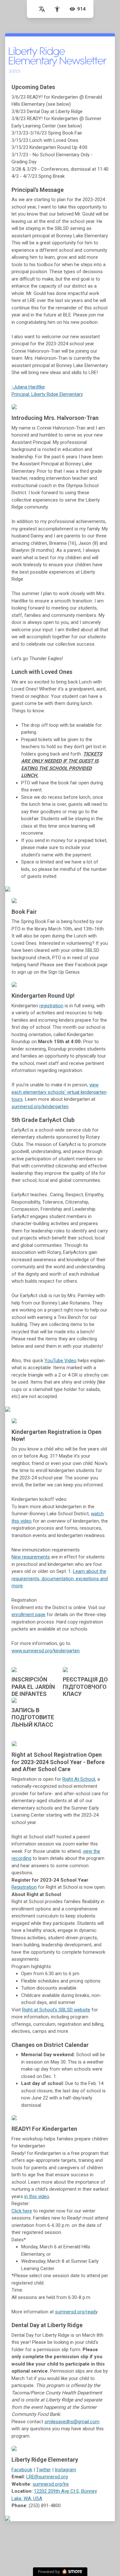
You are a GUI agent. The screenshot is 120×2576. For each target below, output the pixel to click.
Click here (22, 2211)
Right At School (79, 1779)
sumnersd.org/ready (76, 2312)
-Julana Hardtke (28, 387)
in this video (37, 2196)
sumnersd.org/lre (51, 2484)
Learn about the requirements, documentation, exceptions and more (60, 1578)
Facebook (22, 2470)
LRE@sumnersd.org (47, 2477)
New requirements (31, 1557)
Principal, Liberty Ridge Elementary (47, 394)
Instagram (65, 2470)
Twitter (44, 2470)
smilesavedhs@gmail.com (72, 2422)
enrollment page (28, 1615)
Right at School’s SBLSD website (56, 2010)
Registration (24, 1887)
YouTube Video (60, 1361)
